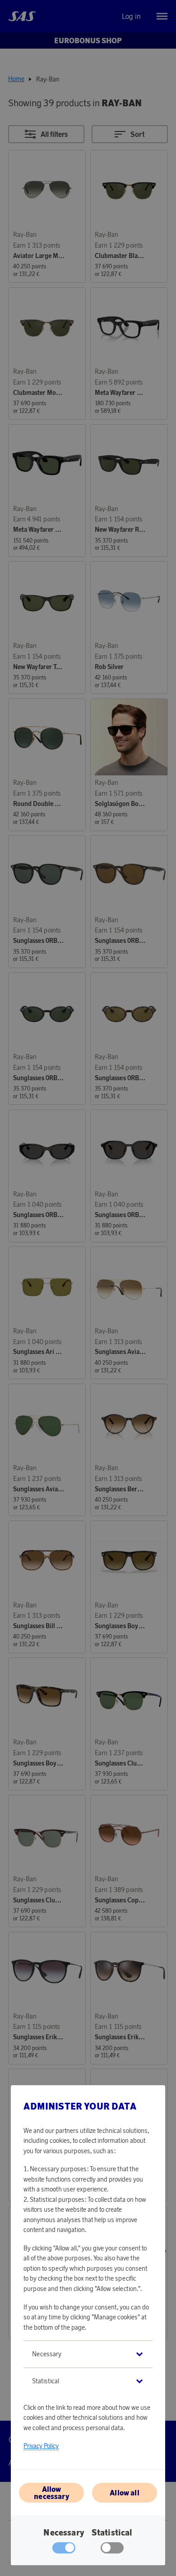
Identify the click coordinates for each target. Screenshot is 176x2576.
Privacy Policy (41, 2446)
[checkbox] (112, 2550)
